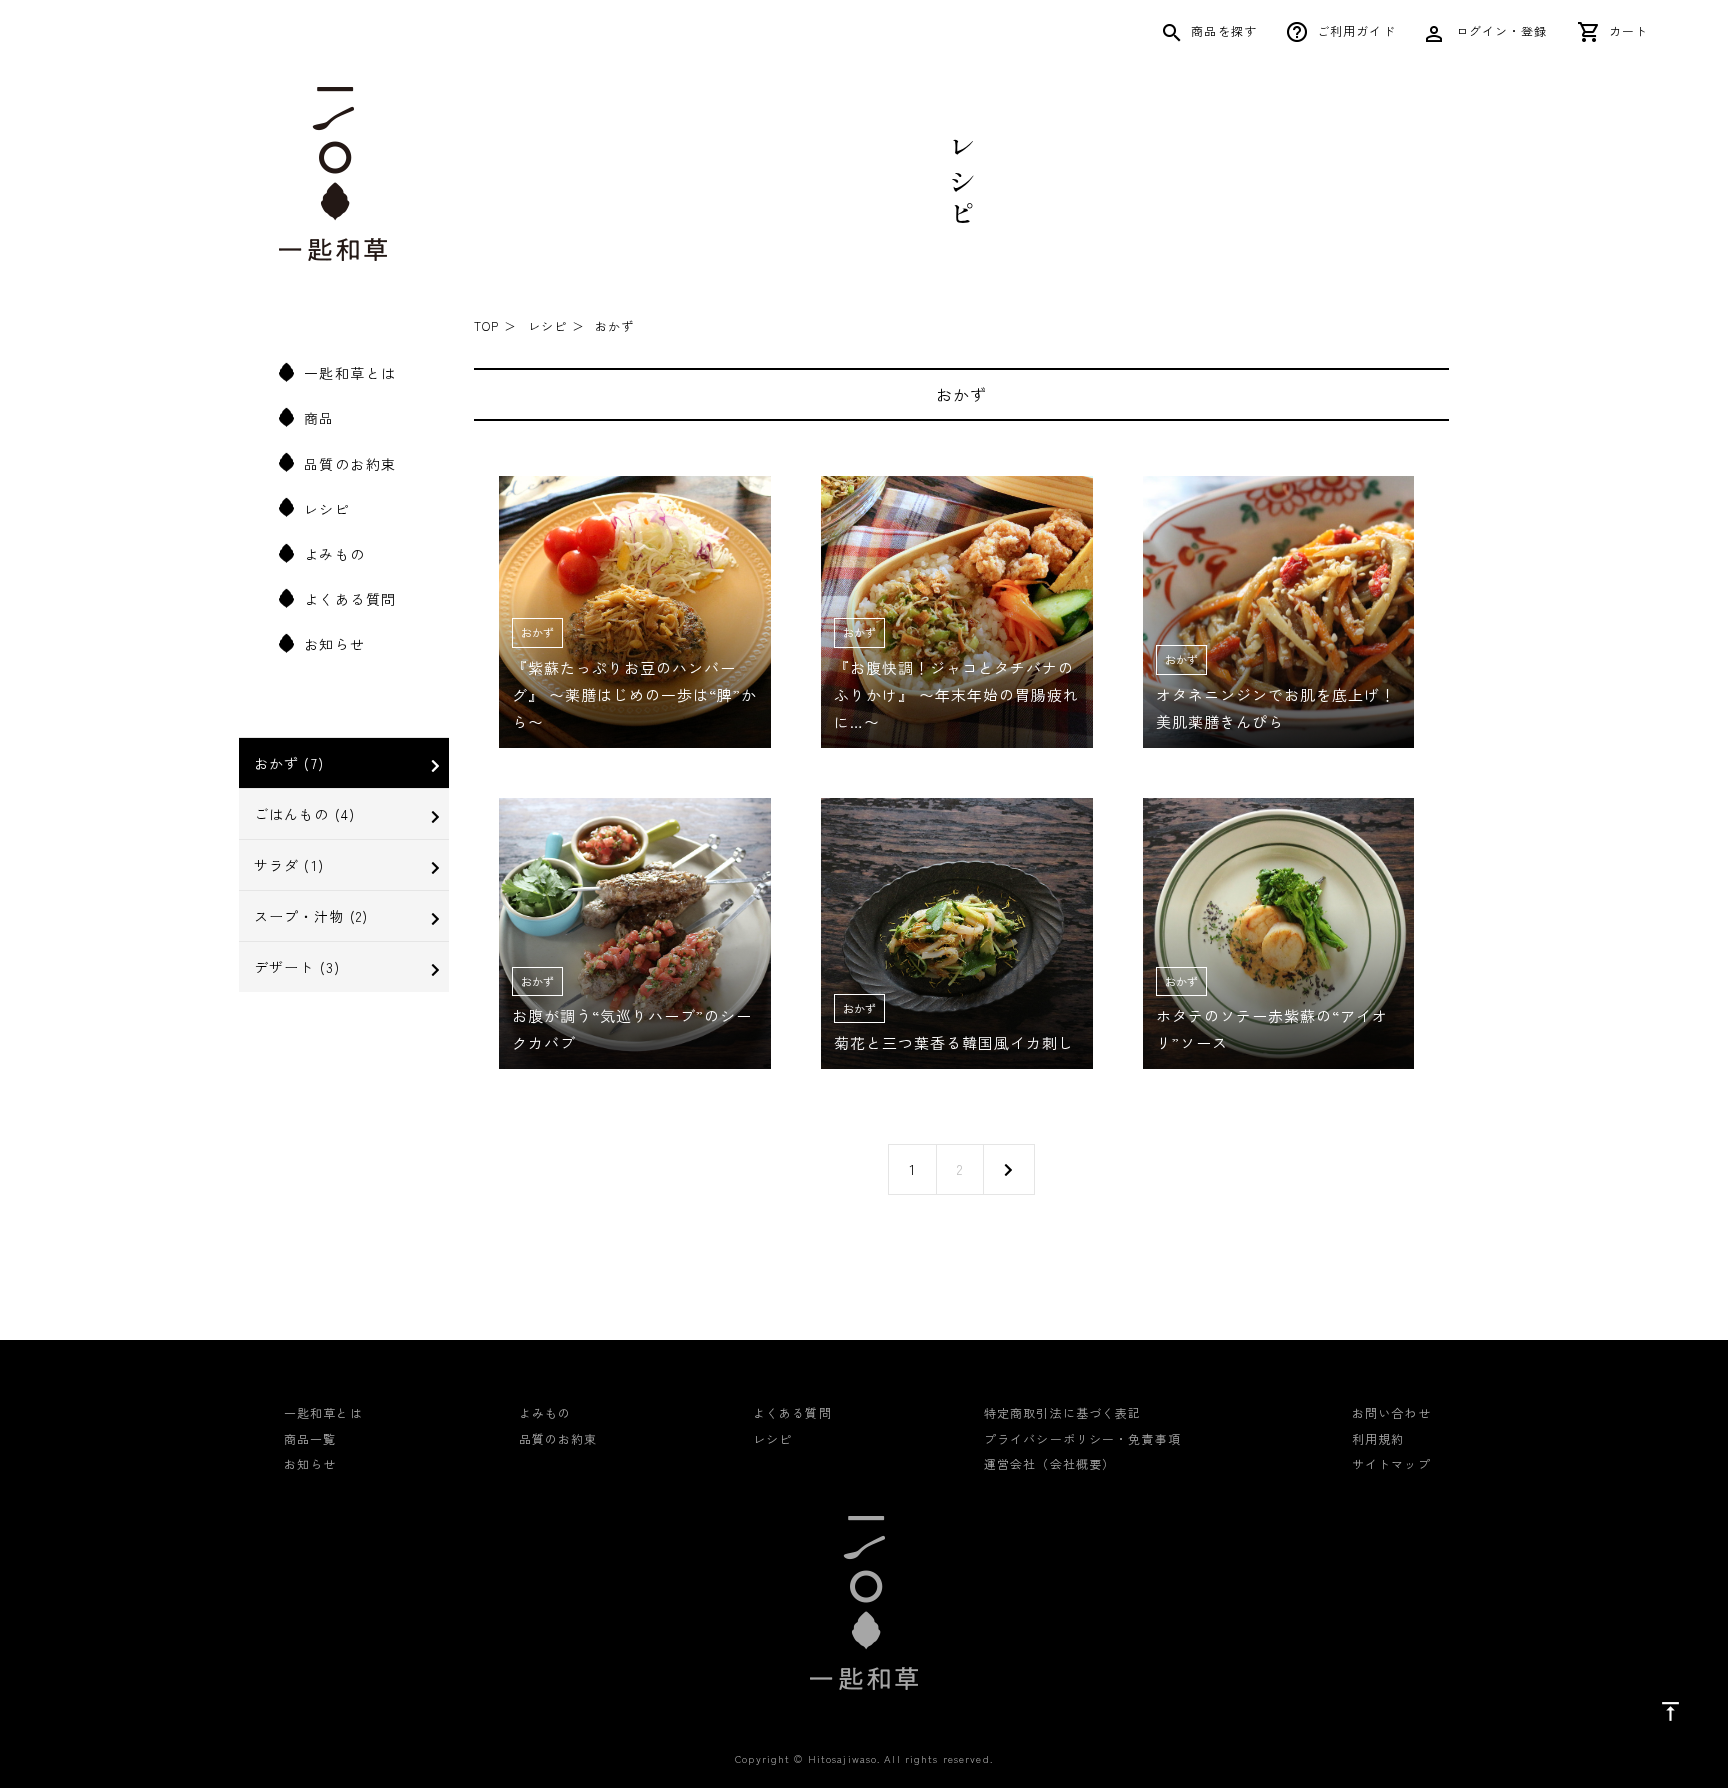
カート (1628, 30)
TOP (486, 325)
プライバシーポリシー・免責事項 (1082, 1438)
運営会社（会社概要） (1049, 1463)
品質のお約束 (350, 463)
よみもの (335, 554)
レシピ (327, 509)
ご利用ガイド (1356, 30)
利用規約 (1378, 1438)
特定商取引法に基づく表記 (1062, 1412)
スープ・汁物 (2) (311, 916)
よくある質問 (350, 599)
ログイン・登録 (1500, 30)
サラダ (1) (289, 865)
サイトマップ (1391, 1463)
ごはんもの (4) (304, 814)
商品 (319, 418)
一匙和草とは (350, 373)
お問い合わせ (1391, 1412)
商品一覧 (310, 1438)
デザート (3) (297, 967)
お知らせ (335, 644)
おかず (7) (289, 763)
